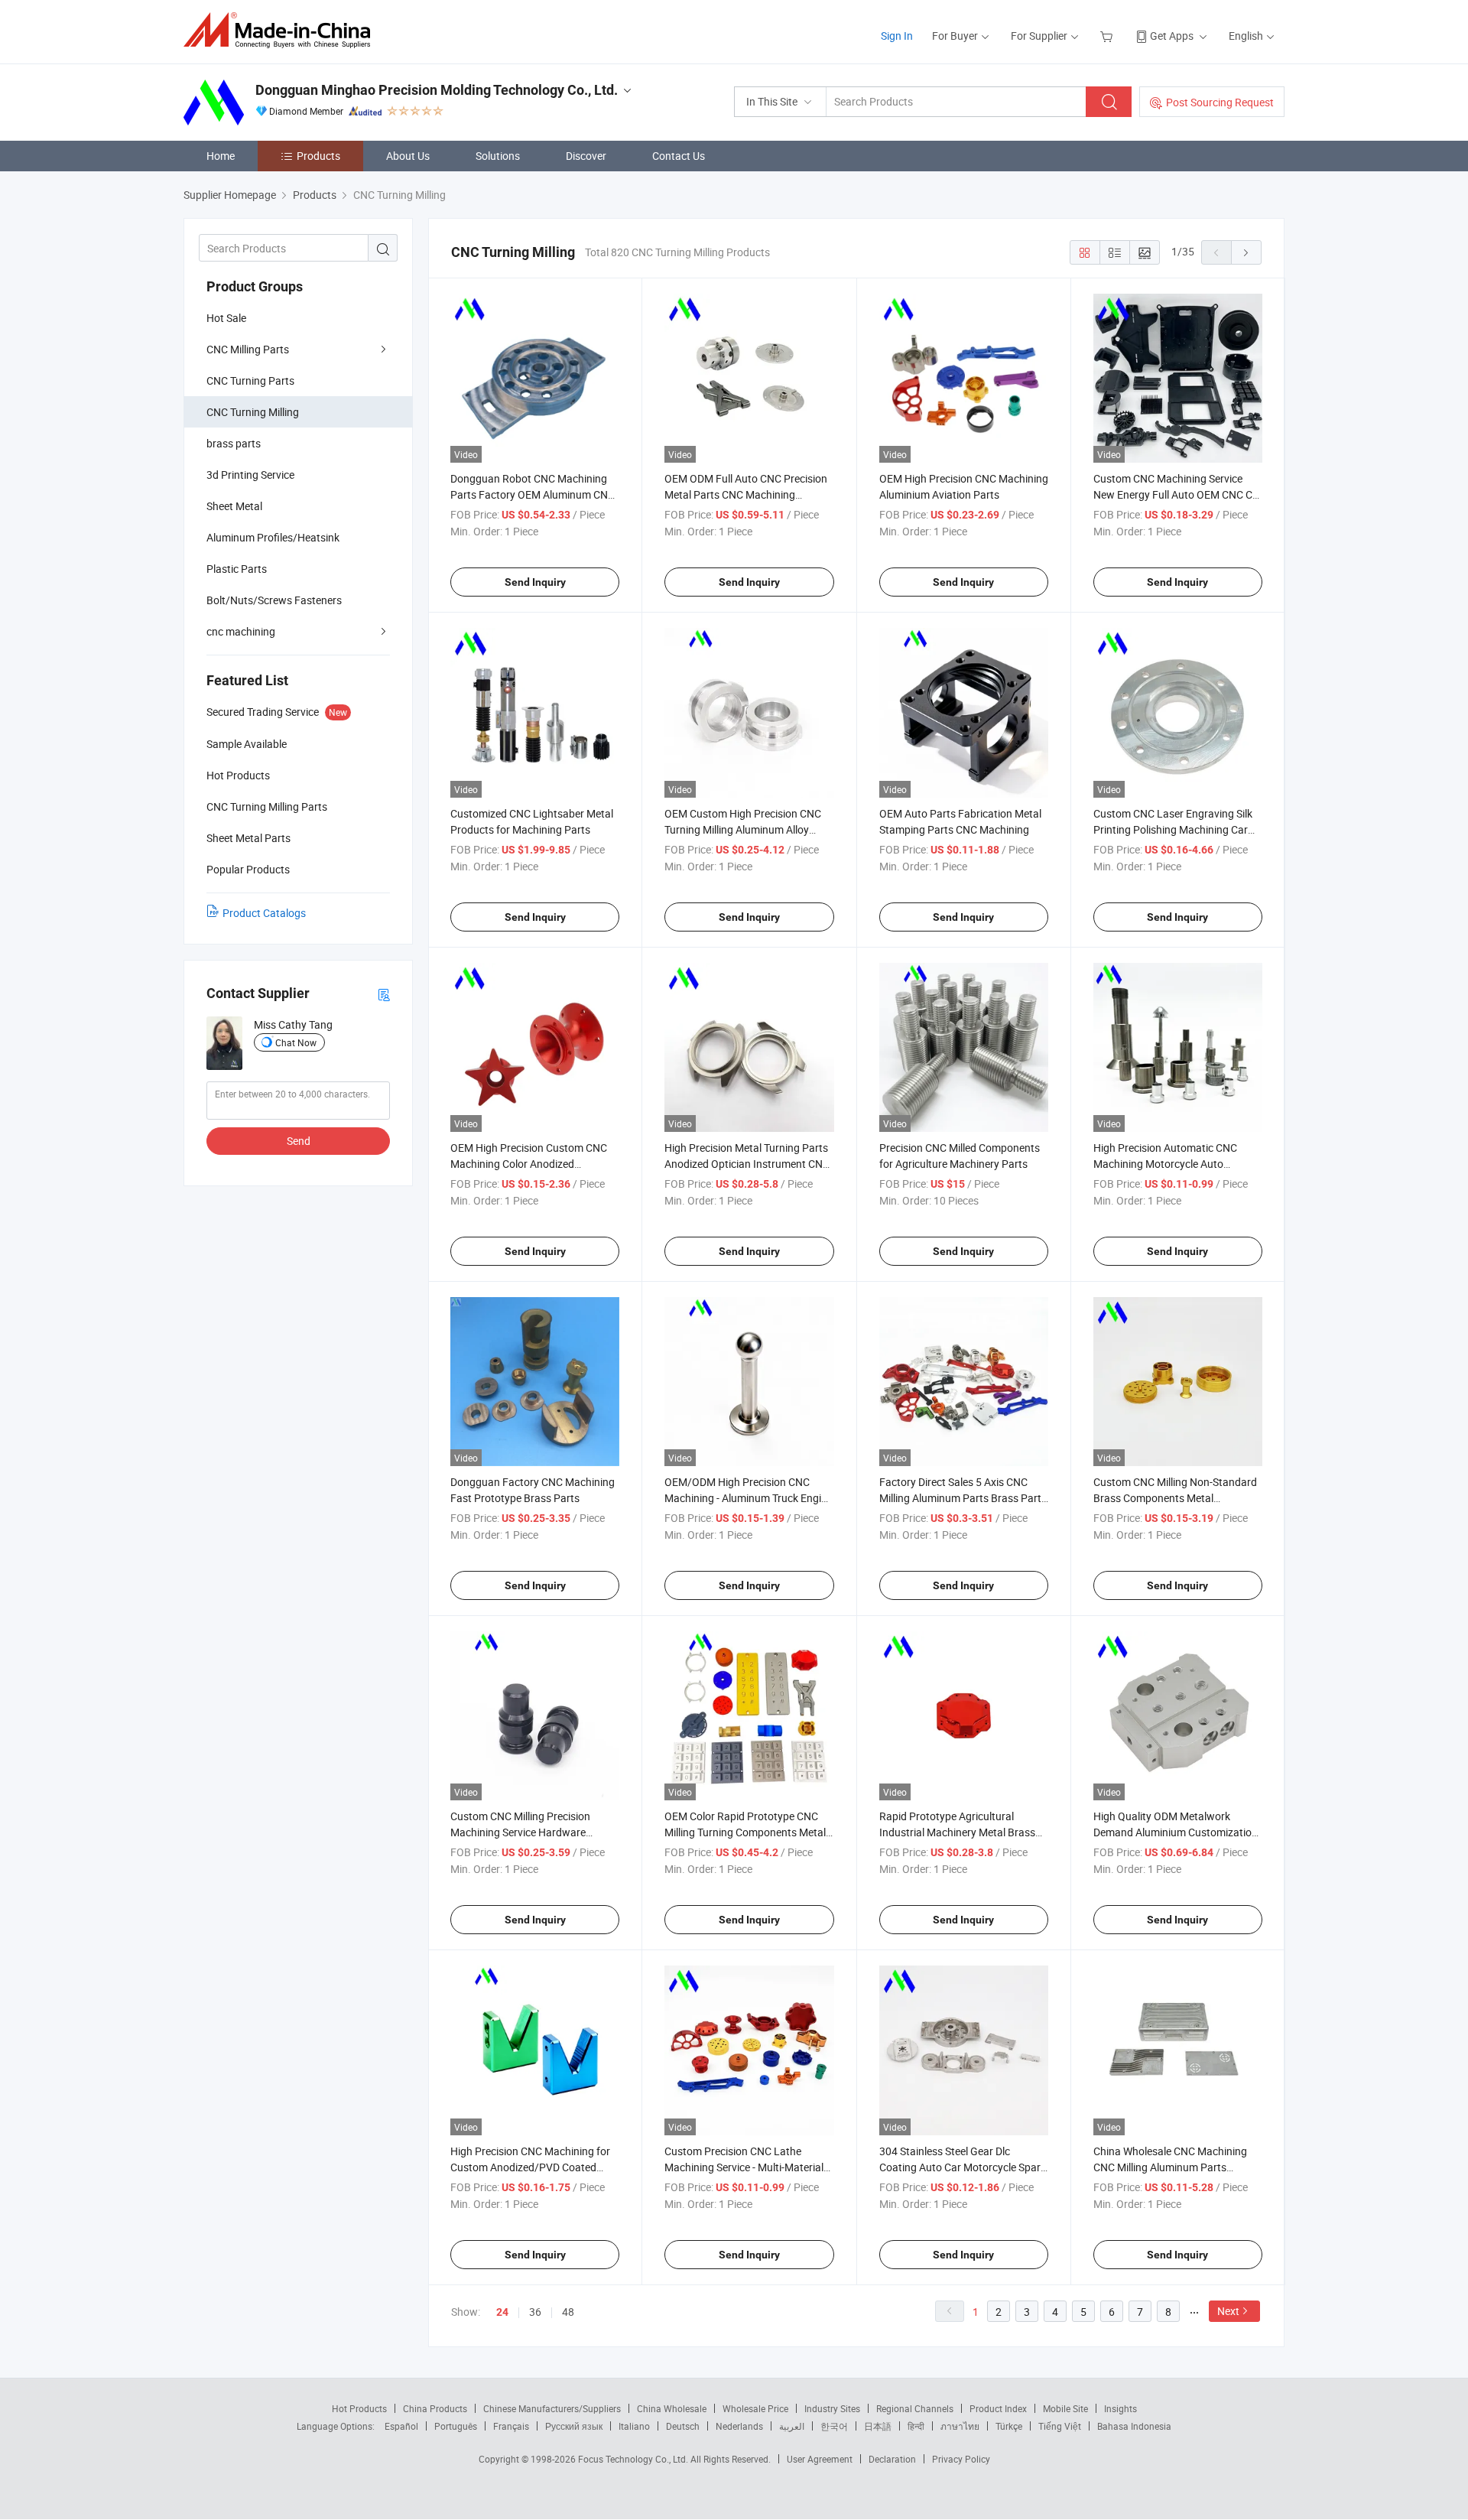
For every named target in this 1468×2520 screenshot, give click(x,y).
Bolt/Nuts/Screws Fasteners (274, 600)
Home (221, 156)
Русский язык (574, 2426)
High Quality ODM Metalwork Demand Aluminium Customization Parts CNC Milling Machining (1176, 1832)
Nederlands (739, 2426)
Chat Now (296, 1042)
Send (299, 1141)
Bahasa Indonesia (1134, 2426)
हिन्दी (916, 2426)
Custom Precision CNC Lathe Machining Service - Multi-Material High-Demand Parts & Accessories (745, 2167)
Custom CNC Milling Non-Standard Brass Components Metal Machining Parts (1175, 1498)
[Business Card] (384, 994)
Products (318, 156)
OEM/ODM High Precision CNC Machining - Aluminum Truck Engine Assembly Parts (749, 1498)
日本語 (878, 2426)
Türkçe (1009, 2426)
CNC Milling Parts (248, 349)
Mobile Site (1065, 2408)
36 (535, 2312)
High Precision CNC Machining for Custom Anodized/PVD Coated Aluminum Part (530, 2167)
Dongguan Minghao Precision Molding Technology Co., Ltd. (437, 90)
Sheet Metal (234, 506)
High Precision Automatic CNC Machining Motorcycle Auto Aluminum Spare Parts (1165, 1164)
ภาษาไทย (960, 2426)
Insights (1120, 2408)
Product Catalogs (264, 913)
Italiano (634, 2426)
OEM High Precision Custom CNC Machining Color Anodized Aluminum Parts (529, 1164)
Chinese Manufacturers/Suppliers (552, 2408)
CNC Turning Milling (253, 412)
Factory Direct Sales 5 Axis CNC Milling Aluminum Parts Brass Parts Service (963, 1498)
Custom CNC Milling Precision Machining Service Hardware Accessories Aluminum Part (520, 1832)
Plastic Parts (237, 569)
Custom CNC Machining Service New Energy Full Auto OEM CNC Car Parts (1178, 494)
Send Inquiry (535, 582)
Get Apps (1172, 36)
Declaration (892, 2459)
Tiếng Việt (1060, 2426)
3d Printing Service (250, 475)
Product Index (998, 2408)
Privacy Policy (961, 2459)
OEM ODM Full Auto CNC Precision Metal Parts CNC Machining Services (746, 494)
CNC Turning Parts (250, 380)
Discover (586, 156)
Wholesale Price (755, 2408)
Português (456, 2426)
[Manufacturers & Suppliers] (282, 30)
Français (511, 2426)
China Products (435, 2408)
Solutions (498, 156)
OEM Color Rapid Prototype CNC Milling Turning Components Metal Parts (745, 1832)
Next (1228, 2311)
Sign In (897, 36)
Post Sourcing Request (1220, 102)
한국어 (834, 2426)
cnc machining (241, 631)
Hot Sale (226, 318)
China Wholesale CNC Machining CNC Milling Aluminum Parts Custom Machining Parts (1170, 2167)
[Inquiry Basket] (1108, 36)
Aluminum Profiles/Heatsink (273, 537)
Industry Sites (832, 2408)
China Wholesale (672, 2408)
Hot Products (359, 2408)
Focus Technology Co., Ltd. (634, 2459)
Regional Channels (915, 2408)
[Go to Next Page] (1246, 252)
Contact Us (679, 156)
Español (401, 2426)
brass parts (234, 443)
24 (502, 2312)
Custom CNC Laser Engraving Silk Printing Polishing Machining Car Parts (1173, 829)
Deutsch (683, 2426)
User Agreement (820, 2459)
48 (568, 2312)
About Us (408, 156)
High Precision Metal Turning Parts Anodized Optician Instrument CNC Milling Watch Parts (747, 1164)
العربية (792, 2426)
